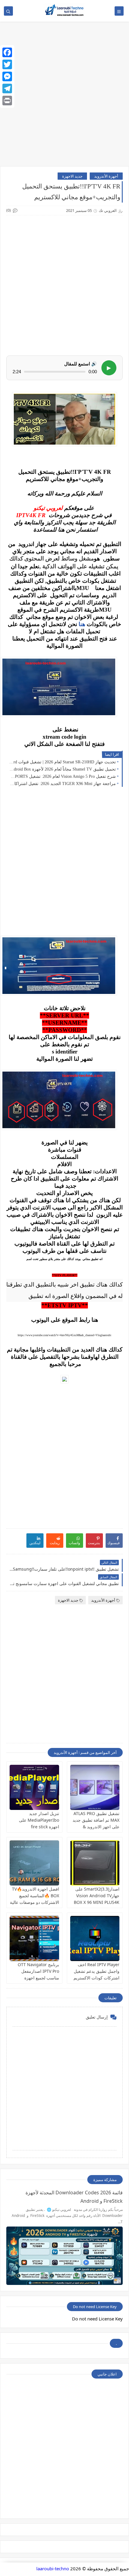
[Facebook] (7, 52)
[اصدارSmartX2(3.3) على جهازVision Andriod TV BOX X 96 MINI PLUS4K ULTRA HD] (95, 1863)
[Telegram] (7, 88)
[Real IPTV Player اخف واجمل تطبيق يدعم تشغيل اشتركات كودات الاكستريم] (95, 1938)
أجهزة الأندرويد (106, 176)
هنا (82, 624)
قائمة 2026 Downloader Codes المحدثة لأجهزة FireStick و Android (74, 2197)
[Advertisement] (64, 97)
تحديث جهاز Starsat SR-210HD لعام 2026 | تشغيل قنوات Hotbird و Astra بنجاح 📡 (63, 762)
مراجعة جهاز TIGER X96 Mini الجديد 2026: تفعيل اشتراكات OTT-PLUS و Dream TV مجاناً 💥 (63, 784)
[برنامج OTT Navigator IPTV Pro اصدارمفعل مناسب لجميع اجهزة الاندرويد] (34, 1938)
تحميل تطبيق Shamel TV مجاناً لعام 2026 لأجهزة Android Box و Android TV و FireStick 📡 (63, 769)
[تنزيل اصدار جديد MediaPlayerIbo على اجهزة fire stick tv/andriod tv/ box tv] (34, 1787)
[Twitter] (7, 64)
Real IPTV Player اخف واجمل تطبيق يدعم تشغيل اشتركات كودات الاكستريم (96, 1971)
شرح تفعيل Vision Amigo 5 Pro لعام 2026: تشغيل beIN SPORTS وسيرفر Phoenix (63, 776)
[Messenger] (7, 76)
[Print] (7, 101)
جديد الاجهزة (72, 176)
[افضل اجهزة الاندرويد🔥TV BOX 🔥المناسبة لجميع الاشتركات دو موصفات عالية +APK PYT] (34, 1863)
